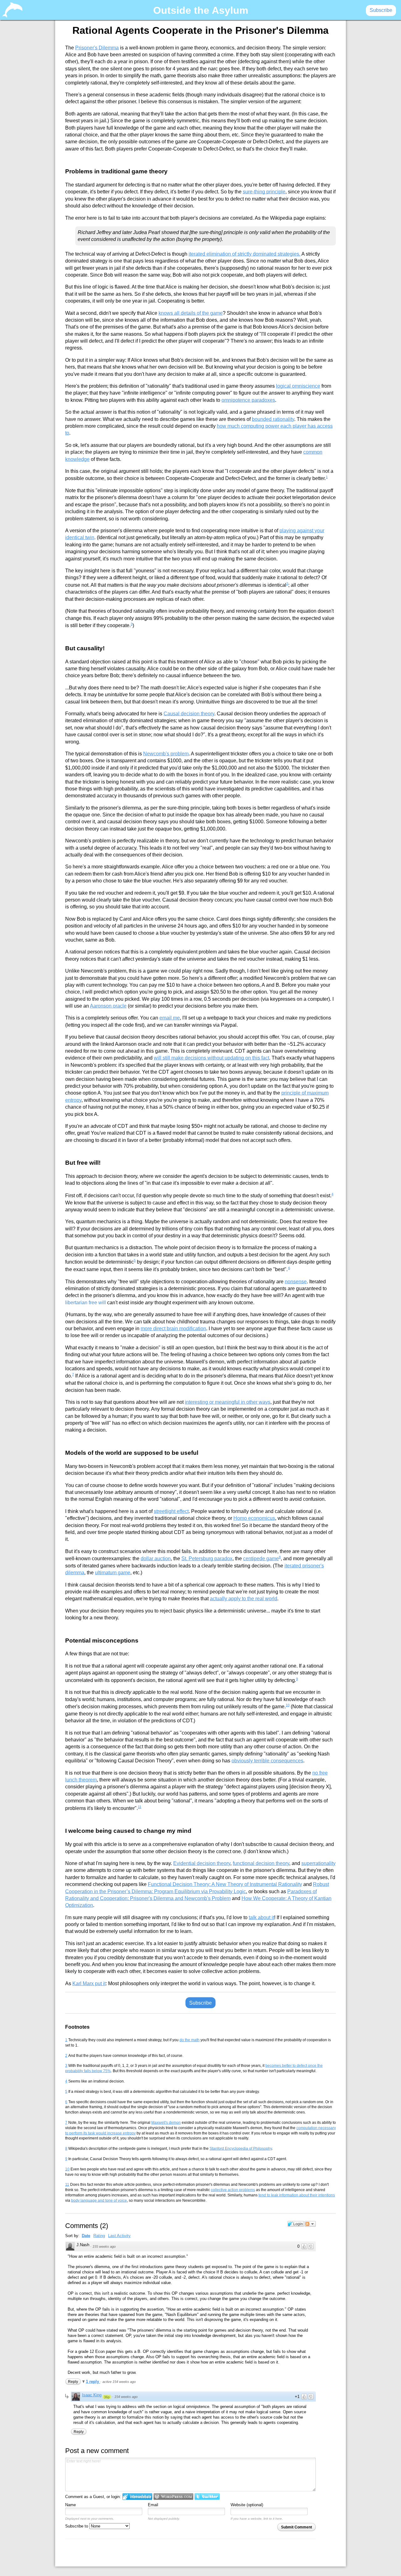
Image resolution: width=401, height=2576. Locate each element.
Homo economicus (254, 1518)
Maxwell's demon (166, 2123)
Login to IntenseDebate (137, 2497)
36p (107, 2397)
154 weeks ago (126, 2397)
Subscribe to (77, 2526)
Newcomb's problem (166, 754)
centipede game (261, 1559)
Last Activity (119, 2236)
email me (170, 1018)
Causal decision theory (189, 714)
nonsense (296, 1281)
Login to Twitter (207, 2497)
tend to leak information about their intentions (297, 2195)
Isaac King (92, 2395)
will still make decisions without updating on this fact (211, 1058)
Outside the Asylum (201, 10)
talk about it (261, 1917)
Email (153, 2505)
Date (86, 2236)
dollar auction (156, 1559)
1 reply (93, 2382)
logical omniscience (298, 386)
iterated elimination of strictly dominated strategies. (245, 254)
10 (288, 1705)
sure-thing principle (264, 192)
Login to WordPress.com (173, 2497)
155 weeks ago (104, 2246)
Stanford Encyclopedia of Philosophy (241, 2149)
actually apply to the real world (244, 1599)
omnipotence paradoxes (248, 400)
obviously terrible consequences (267, 1761)
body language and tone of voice (99, 2200)
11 (140, 1807)
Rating (99, 2236)
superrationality (318, 1863)
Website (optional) (247, 2505)
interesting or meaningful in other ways (228, 1402)
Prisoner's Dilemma (97, 47)
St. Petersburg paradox (207, 1559)
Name (70, 2505)
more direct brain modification (173, 1329)
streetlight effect (171, 1511)
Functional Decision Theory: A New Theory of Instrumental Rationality (225, 1884)
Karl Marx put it (89, 1983)
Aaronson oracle (108, 1006)
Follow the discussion (310, 2224)
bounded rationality (273, 419)
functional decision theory (261, 1863)
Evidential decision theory (202, 1863)
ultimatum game (113, 1573)
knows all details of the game (191, 313)
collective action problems (233, 2190)
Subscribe (200, 2003)
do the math (190, 2040)
